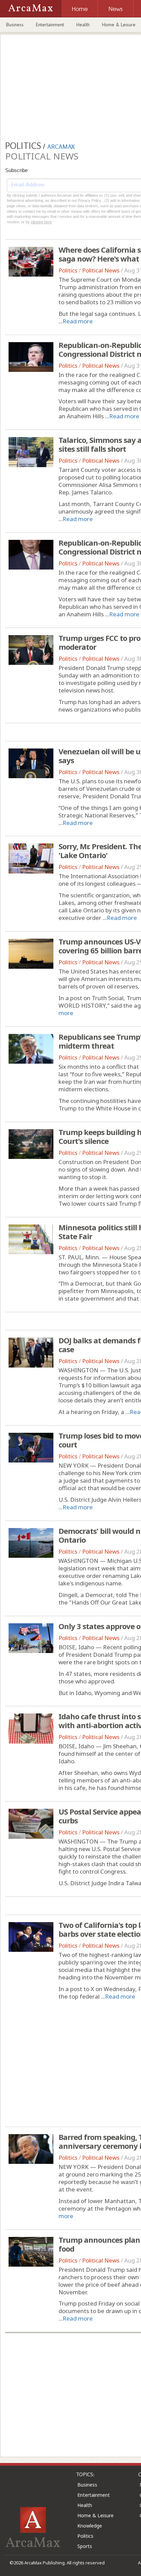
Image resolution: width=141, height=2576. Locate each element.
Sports (85, 2546)
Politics (68, 270)
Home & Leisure (95, 2515)
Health (83, 25)
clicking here (41, 222)
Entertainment (50, 25)
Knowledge (90, 2526)
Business (15, 25)
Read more (78, 321)
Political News (101, 270)
